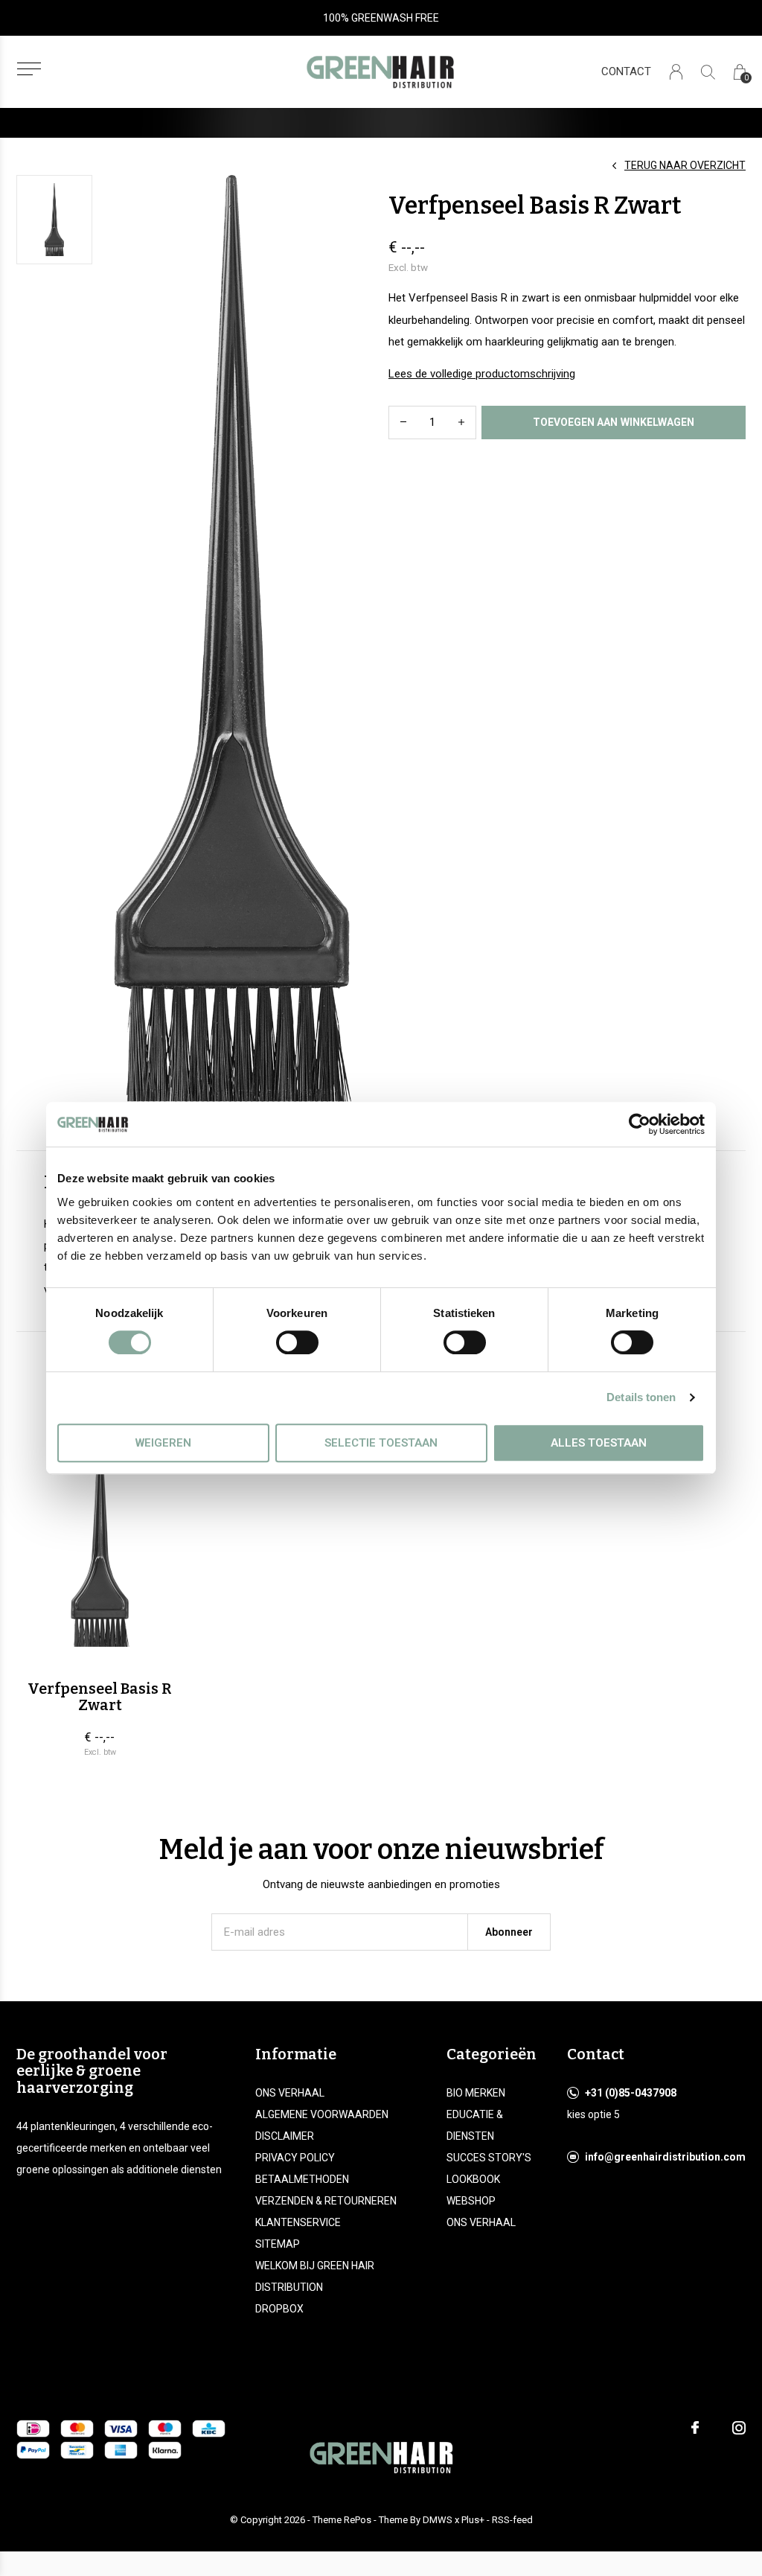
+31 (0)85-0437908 (631, 2093)
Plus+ (473, 2520)
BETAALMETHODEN (302, 2179)
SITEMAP (278, 2244)
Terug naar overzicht (685, 165)
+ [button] (461, 423)
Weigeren (163, 1443)
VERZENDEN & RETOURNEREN (326, 2201)
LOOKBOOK (473, 2179)
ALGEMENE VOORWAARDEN (322, 2114)
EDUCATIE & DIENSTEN (475, 2125)
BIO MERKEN (476, 2093)
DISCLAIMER (285, 2136)
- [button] (403, 423)
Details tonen (641, 1397)
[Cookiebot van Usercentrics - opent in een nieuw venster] (640, 1124)
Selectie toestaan (381, 1443)
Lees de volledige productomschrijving (482, 374)
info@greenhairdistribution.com (665, 2157)
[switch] (297, 1342)
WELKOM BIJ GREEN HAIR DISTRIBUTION (315, 2276)
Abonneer (509, 1932)
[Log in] (676, 72)
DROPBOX (279, 2309)
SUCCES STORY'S (489, 2158)
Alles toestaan (599, 1443)
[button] (29, 69)
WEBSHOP (471, 2201)
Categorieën (492, 2054)
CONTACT (626, 71)
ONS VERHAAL (290, 2093)
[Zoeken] (708, 72)
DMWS (438, 2520)
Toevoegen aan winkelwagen (614, 422)
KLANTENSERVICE (298, 2222)
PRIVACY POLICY (295, 2158)
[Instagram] (739, 2428)
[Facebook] (695, 2428)
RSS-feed (512, 2520)
